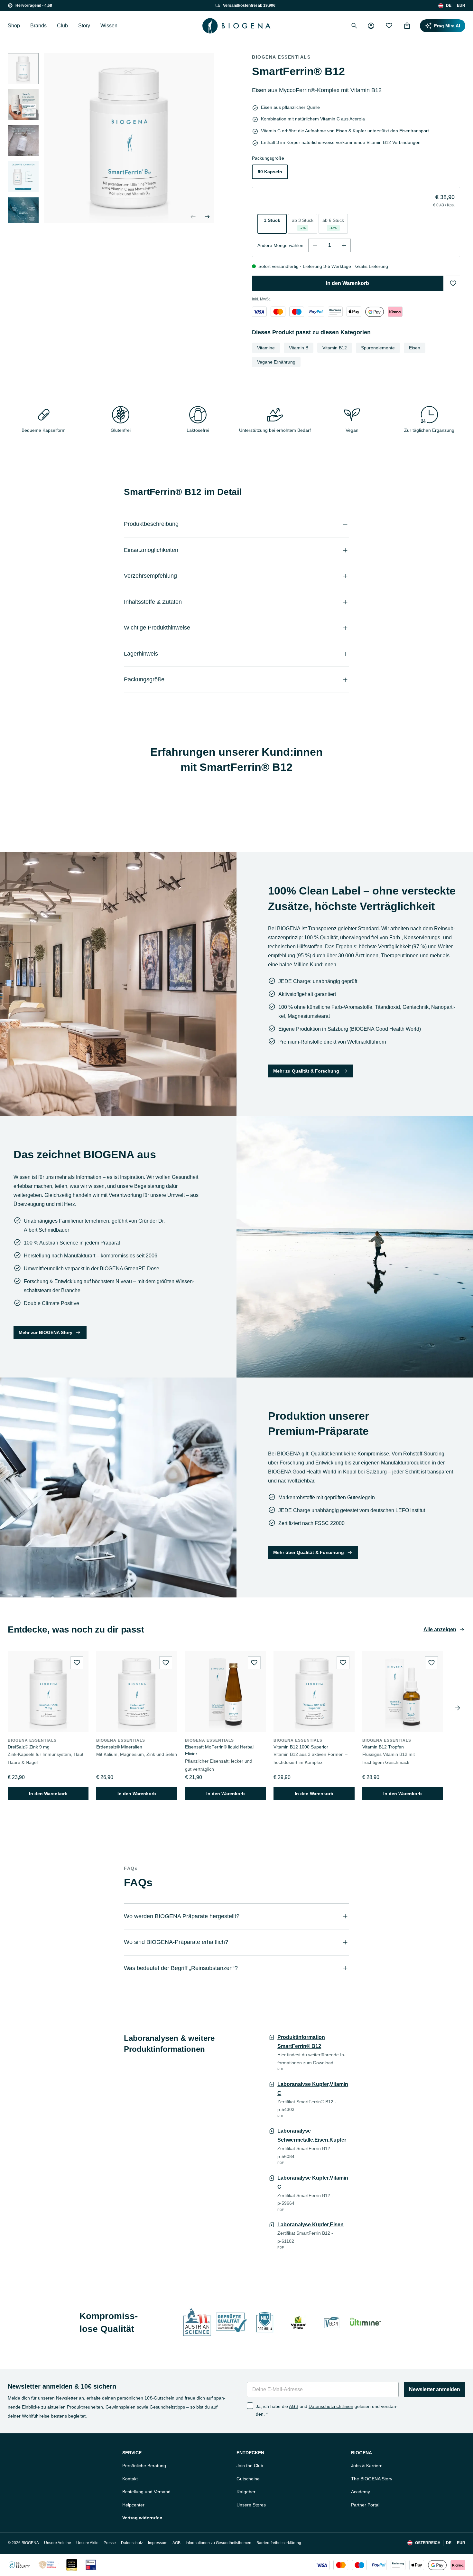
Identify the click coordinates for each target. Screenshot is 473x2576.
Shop (14, 26)
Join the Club (250, 2466)
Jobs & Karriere (367, 2466)
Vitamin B (299, 348)
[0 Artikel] (407, 26)
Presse (110, 2543)
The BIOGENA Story (372, 2479)
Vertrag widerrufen (142, 2518)
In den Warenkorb (348, 283)
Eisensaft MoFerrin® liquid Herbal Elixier (219, 1750)
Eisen (415, 348)
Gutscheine (248, 2479)
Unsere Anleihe (58, 2543)
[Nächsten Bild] (23, 215)
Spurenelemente (378, 348)
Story (84, 26)
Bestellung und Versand (146, 2492)
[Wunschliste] (389, 26)
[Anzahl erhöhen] (344, 245)
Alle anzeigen (440, 1629)
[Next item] (458, 1708)
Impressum (158, 2543)
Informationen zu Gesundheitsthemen (218, 2543)
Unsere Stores (251, 2505)
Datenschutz (132, 2543)
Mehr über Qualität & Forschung (309, 1552)
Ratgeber (246, 2492)
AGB (294, 2406)
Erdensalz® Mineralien (119, 1747)
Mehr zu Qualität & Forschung (306, 1071)
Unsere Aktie (87, 2543)
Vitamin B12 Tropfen (383, 1747)
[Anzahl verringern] (315, 245)
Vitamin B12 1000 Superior (301, 1747)
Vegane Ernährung (276, 362)
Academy (361, 2492)
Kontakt (130, 2479)
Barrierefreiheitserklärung (279, 2543)
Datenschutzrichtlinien (331, 2406)
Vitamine (266, 348)
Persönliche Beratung (144, 2466)
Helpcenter (133, 2505)
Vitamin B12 (335, 348)
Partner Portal (365, 2505)
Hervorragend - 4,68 (34, 5)
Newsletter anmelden (435, 2389)
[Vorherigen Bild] (193, 217)
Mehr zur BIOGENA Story (46, 1332)
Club (62, 26)
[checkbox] (250, 2406)
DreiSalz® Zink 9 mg (29, 1747)
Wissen (109, 26)
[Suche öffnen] (354, 26)
